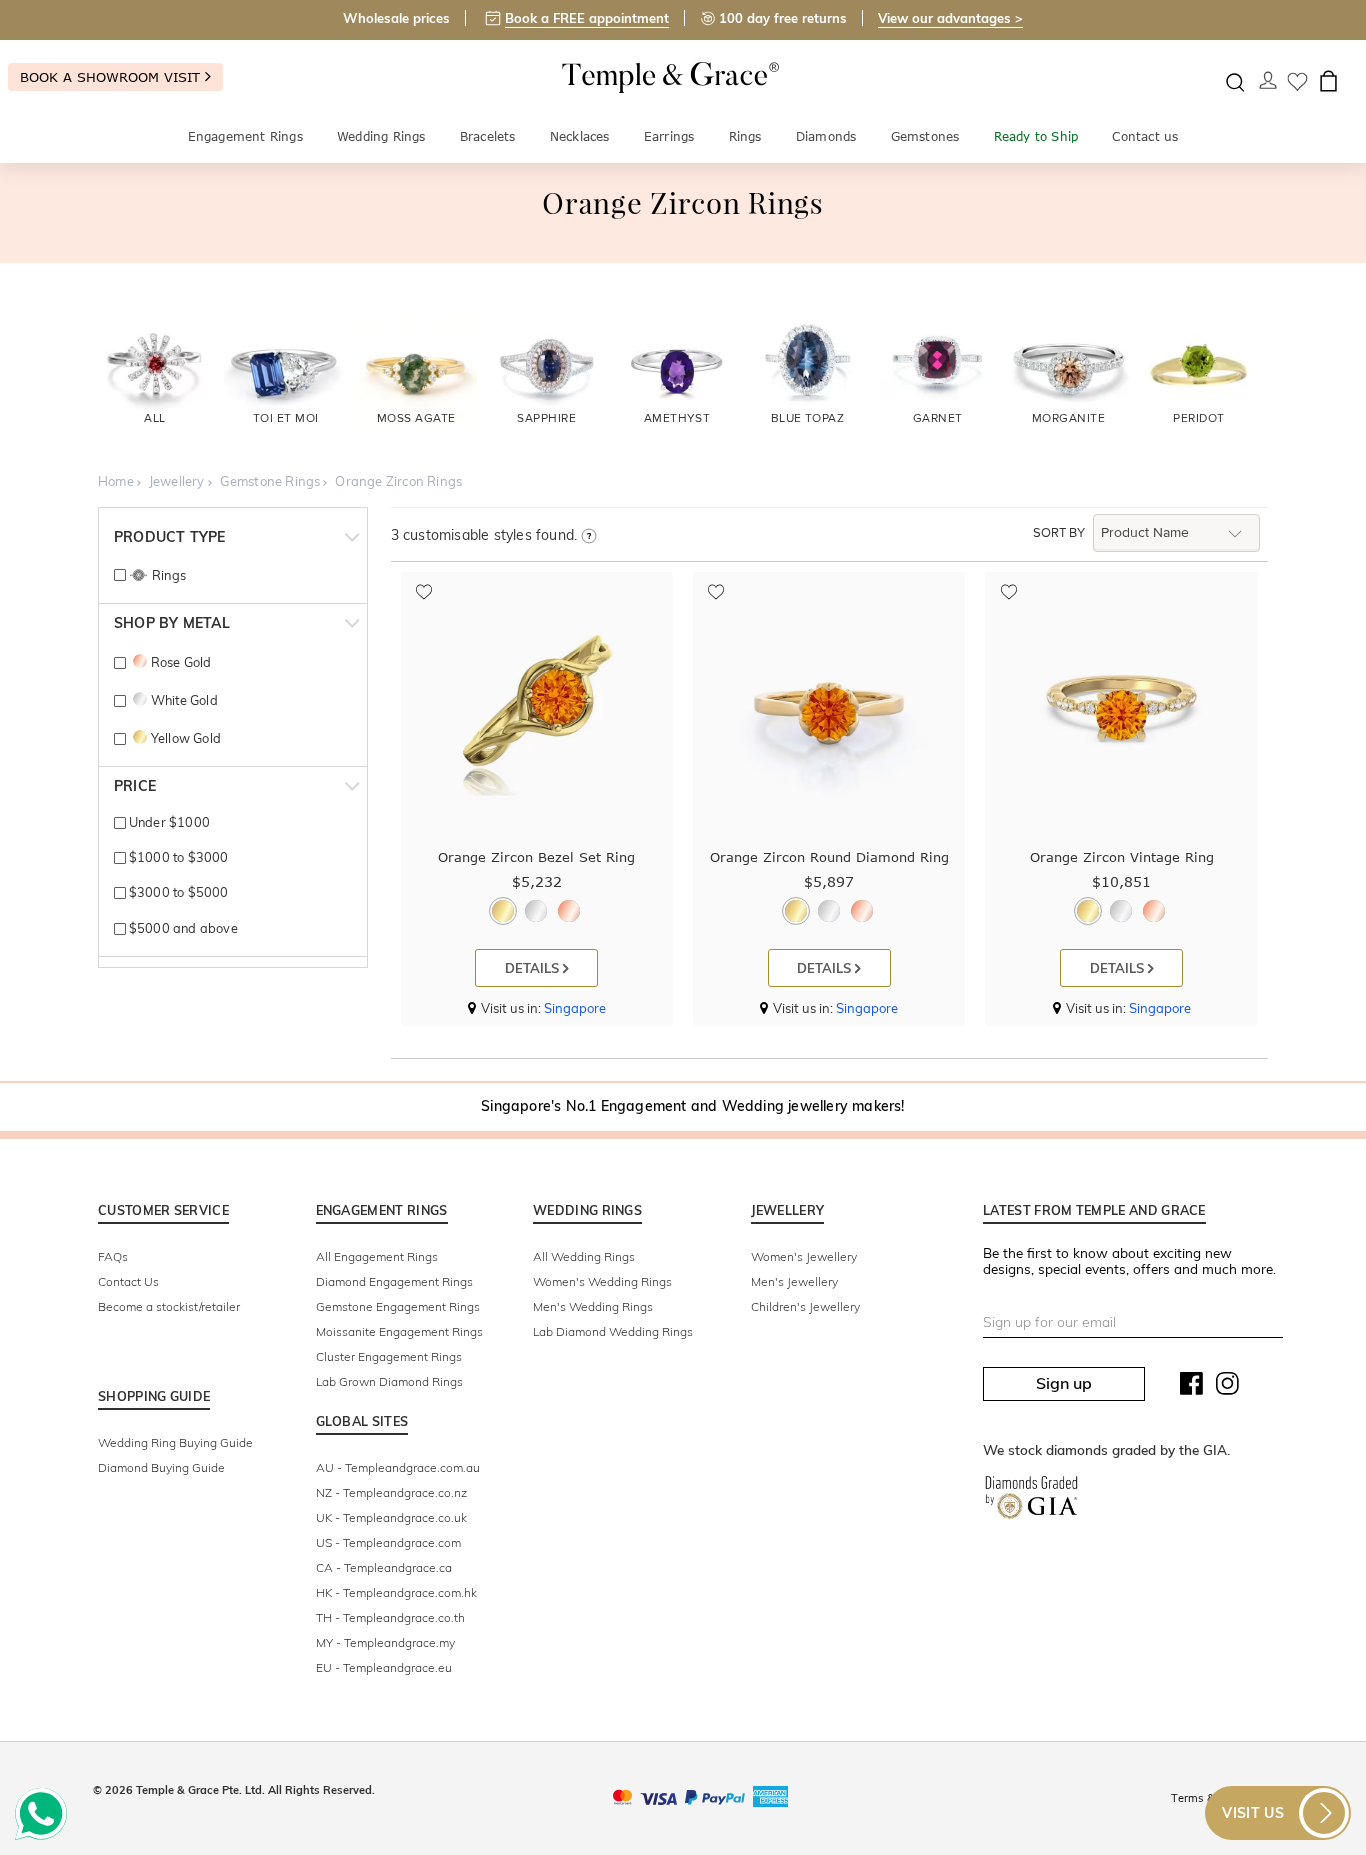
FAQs (113, 1256)
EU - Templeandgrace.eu (384, 1667)
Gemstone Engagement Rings (398, 1306)
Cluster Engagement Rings (389, 1356)
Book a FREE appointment (587, 18)
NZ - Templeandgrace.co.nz (391, 1492)
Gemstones (925, 136)
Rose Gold (181, 662)
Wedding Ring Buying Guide (175, 1442)
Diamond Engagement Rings (394, 1281)
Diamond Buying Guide (161, 1467)
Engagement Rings (245, 136)
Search (1235, 82)
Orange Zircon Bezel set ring (536, 857)
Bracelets (488, 136)
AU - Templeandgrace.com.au (398, 1467)
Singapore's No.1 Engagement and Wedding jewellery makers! (692, 1106)
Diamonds (826, 136)
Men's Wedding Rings (593, 1306)
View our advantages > (950, 18)
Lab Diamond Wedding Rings (613, 1331)
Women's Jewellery (804, 1256)
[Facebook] (1192, 1388)
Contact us (1145, 136)
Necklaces (580, 136)
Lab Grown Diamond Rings (389, 1381)
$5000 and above (181, 928)
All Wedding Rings (584, 1256)
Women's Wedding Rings (602, 1281)
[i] (588, 537)
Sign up (1064, 1383)
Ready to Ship (1036, 136)
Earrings (669, 136)
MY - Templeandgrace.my (385, 1642)
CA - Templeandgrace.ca (384, 1567)
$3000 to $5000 (177, 892)
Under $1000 (168, 822)
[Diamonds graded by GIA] (1031, 1501)
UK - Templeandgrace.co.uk (391, 1517)
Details (534, 968)
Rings (745, 136)
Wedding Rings (381, 136)
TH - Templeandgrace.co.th (390, 1617)
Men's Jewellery (794, 1281)
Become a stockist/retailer (169, 1306)
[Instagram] (1228, 1388)
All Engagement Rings (377, 1256)
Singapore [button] (575, 1008)
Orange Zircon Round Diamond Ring (829, 857)
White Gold (184, 700)
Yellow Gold (186, 738)
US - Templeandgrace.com (388, 1542)
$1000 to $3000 (177, 857)
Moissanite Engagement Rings (399, 1331)
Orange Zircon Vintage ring (1122, 857)
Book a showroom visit (112, 77)
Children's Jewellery (805, 1306)
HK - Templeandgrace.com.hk (396, 1592)
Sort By (1059, 533)
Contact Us (128, 1281)
